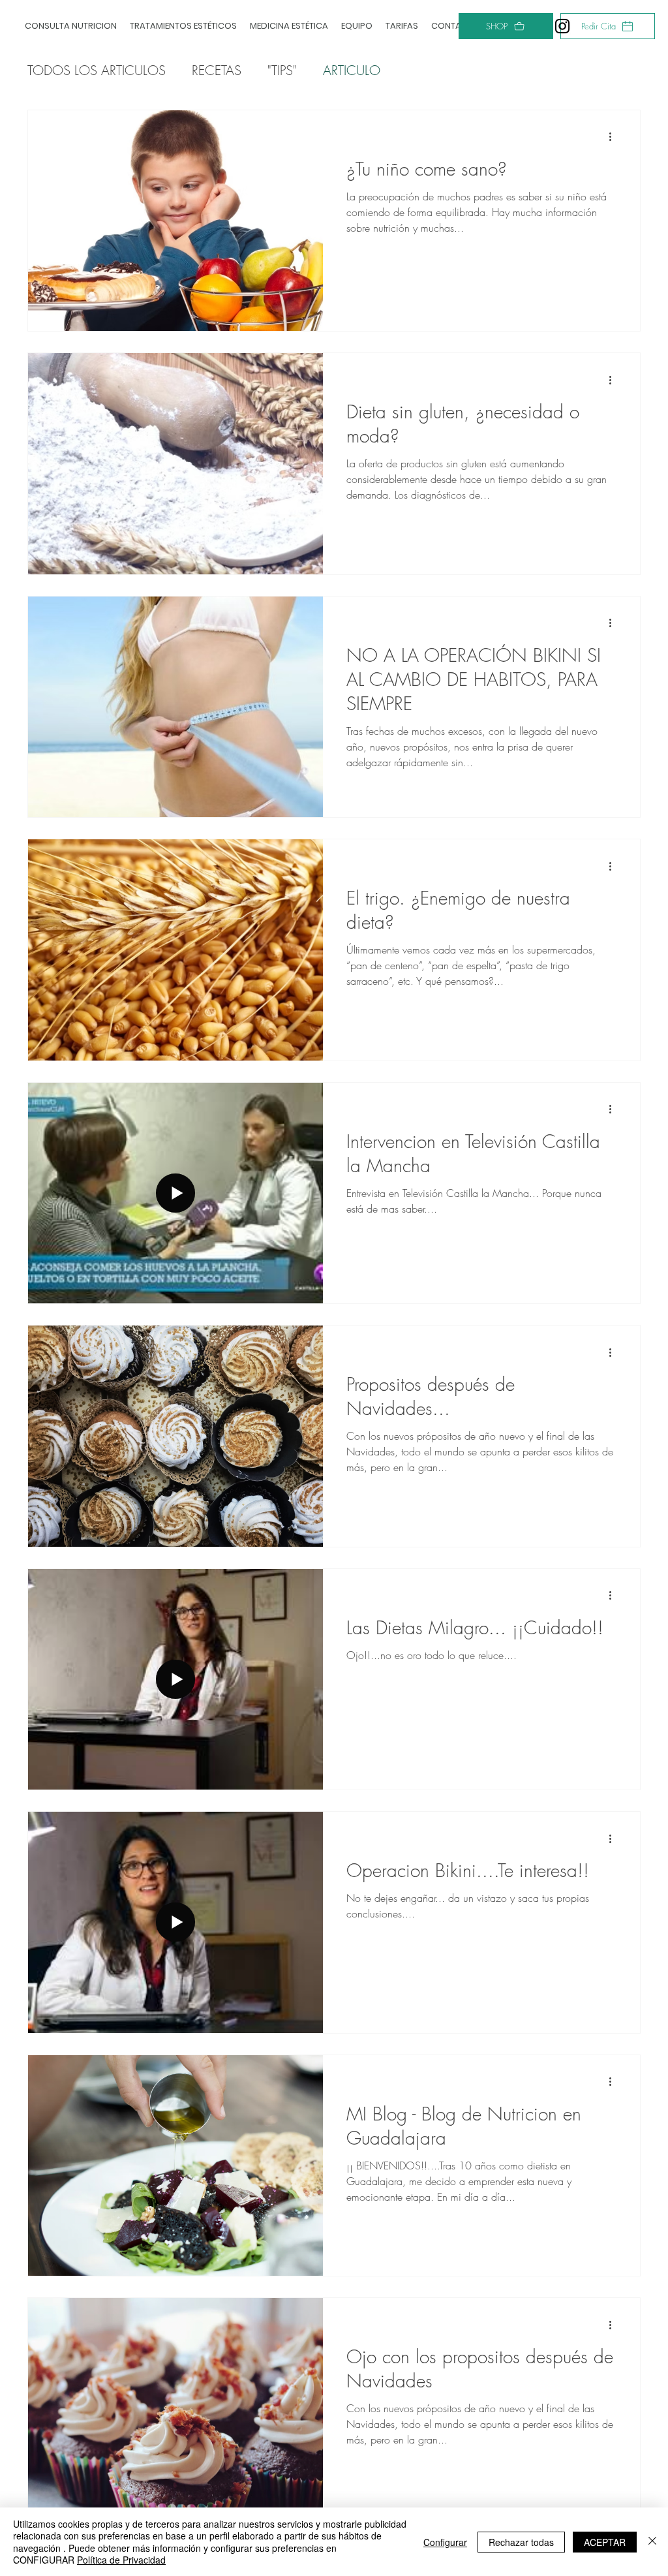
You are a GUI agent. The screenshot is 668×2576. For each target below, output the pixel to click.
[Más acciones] (615, 137)
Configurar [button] (445, 2542)
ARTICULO (352, 70)
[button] (183, 26)
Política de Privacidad (121, 2560)
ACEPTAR (605, 2542)
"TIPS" (282, 70)
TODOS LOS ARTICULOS (97, 70)
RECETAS (217, 70)
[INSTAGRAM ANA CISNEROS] (562, 26)
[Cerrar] (652, 2542)
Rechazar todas (521, 2542)
